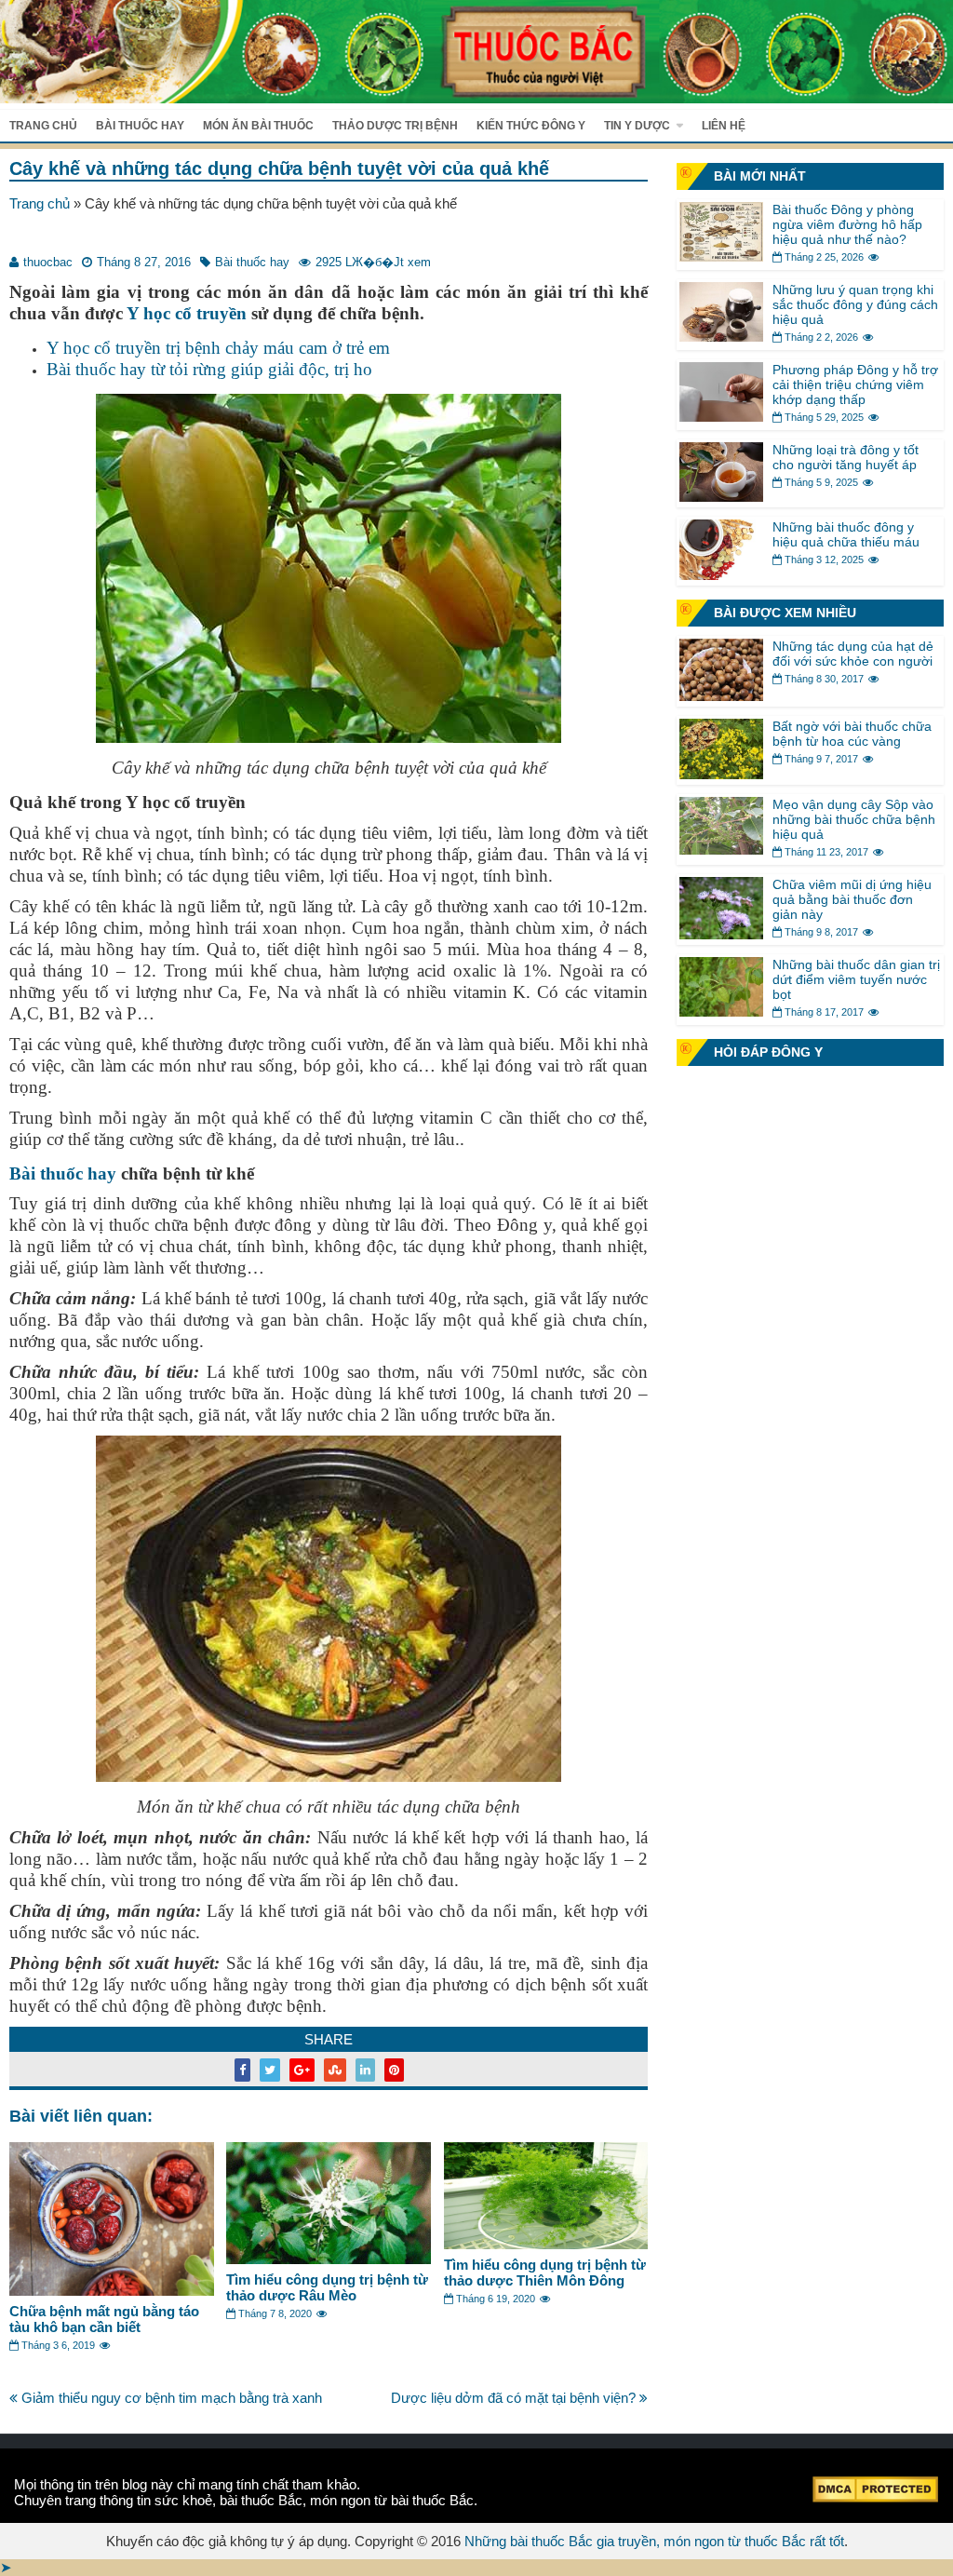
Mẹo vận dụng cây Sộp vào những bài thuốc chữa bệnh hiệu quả (854, 819)
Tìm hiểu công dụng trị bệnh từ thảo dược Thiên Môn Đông (545, 2273)
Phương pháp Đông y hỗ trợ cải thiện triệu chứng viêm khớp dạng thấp (855, 384)
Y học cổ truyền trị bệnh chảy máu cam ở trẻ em (218, 348)
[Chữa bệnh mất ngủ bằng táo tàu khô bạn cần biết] (112, 2291)
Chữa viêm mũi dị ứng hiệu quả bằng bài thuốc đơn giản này (852, 899)
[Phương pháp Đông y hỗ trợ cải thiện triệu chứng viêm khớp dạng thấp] (721, 417)
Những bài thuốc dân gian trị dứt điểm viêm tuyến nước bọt (856, 979)
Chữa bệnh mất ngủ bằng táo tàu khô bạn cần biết (104, 2319)
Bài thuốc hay (140, 126)
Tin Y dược (637, 126)
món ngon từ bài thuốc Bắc (392, 2500)
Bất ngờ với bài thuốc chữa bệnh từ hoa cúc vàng (852, 734)
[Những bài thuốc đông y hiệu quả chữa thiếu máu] (721, 575)
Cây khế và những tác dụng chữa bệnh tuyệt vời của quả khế (279, 169)
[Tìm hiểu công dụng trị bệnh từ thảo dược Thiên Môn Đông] (546, 2244)
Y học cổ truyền (187, 313)
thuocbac (48, 262)
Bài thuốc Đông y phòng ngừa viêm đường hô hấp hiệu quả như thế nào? (847, 224)
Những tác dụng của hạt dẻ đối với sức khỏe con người (853, 654)
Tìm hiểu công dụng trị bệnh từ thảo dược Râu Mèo (327, 2287)
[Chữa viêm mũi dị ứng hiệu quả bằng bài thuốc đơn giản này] (721, 934)
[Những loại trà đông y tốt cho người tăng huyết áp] (721, 497)
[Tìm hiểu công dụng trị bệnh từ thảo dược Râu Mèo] (329, 2259)
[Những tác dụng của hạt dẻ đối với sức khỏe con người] (721, 696)
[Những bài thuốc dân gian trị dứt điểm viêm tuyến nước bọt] (721, 1012)
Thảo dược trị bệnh (395, 126)
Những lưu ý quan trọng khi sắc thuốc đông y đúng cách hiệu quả (855, 304)
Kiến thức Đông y (531, 126)
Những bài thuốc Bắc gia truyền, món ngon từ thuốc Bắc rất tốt (654, 2541)
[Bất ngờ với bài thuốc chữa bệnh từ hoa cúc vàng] (721, 774)
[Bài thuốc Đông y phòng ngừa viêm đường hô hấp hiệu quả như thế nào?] (721, 256)
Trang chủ (43, 126)
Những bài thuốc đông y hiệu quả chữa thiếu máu (846, 534)
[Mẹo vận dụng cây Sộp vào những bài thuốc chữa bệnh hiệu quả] (721, 850)
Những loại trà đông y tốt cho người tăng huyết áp (846, 457)
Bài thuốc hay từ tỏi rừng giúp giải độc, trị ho (209, 369)
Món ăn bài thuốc (258, 126)
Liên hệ (724, 126)
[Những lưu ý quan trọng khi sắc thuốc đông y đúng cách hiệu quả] (721, 337)
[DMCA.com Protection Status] (875, 2497)
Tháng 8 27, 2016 (144, 262)
